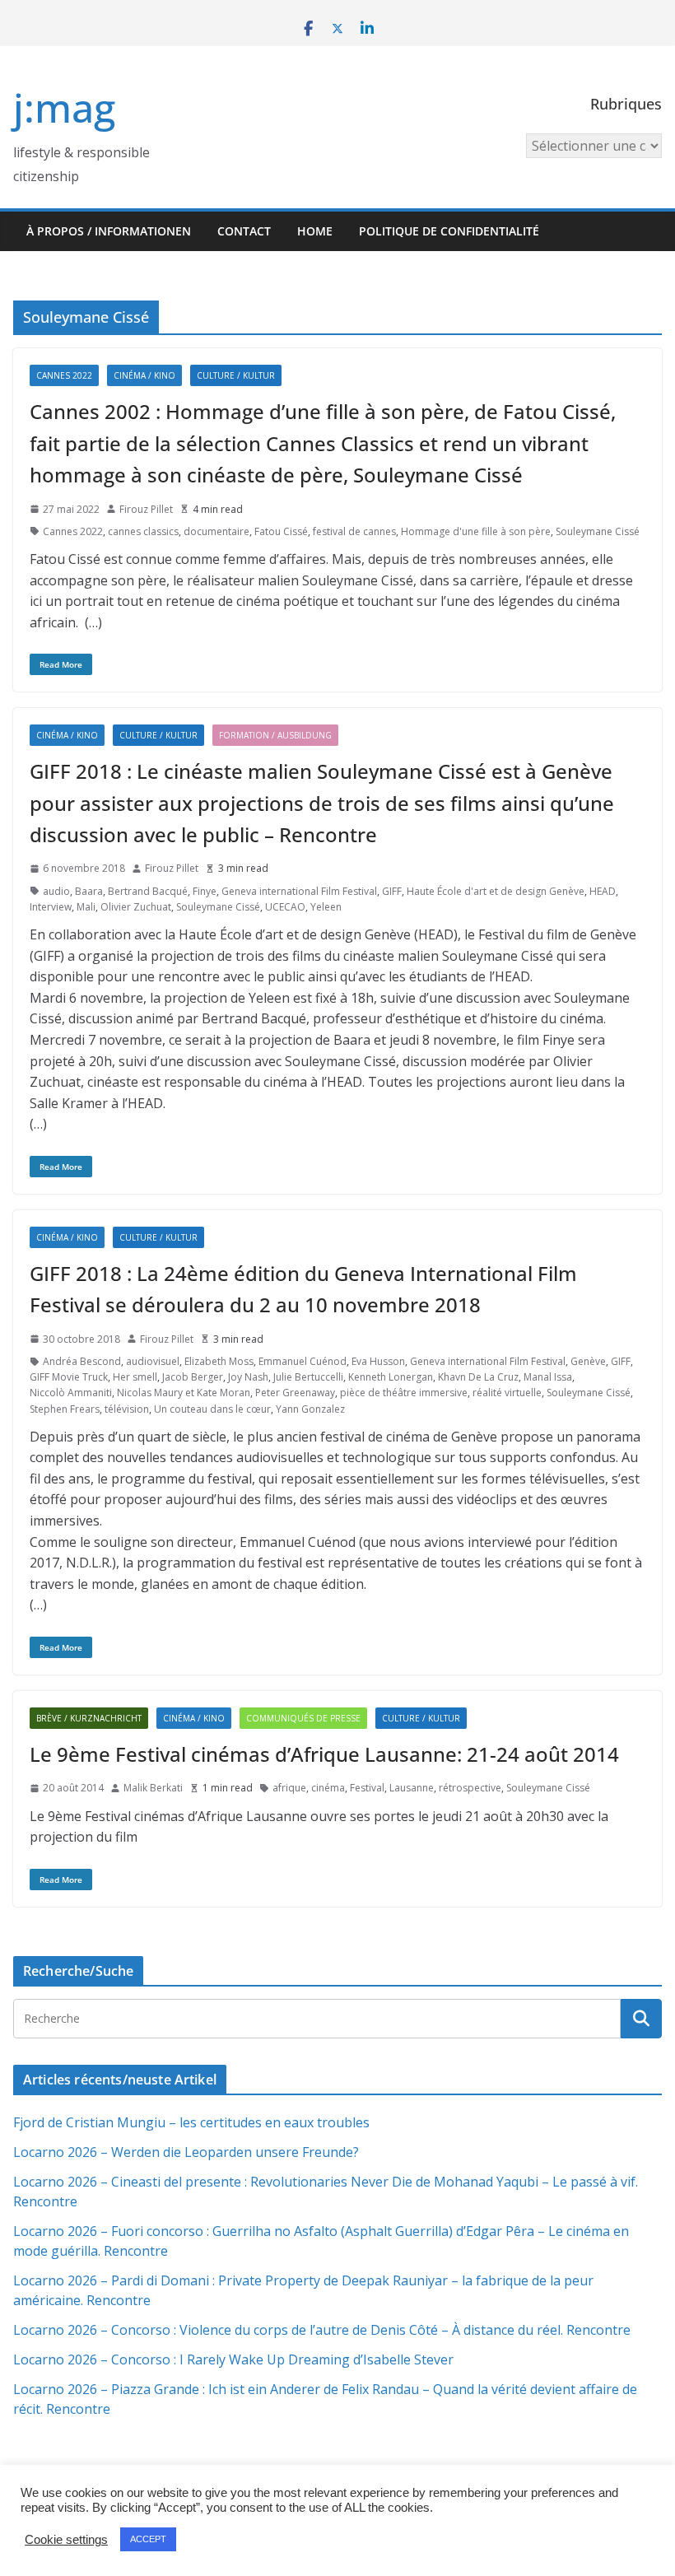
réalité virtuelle (507, 1393)
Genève (588, 1361)
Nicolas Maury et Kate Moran (184, 1393)
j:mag (64, 107)
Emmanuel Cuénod (303, 1361)
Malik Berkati (153, 1788)
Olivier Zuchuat (136, 907)
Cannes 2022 (64, 375)
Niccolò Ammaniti (71, 1393)
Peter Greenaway (295, 1393)
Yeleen (326, 907)
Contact (244, 231)
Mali (86, 907)
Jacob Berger (193, 1377)
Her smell (135, 1377)
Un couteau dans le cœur (212, 1409)
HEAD (603, 891)
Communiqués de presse (303, 1718)
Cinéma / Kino (144, 375)
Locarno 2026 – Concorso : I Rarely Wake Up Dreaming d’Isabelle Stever (233, 2359)
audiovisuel (153, 1361)
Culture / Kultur (236, 375)
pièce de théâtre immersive (404, 1393)
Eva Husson (378, 1361)
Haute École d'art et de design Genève (496, 891)
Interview (51, 907)
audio (56, 891)
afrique (289, 1788)
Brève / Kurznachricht (89, 1718)
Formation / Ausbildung (275, 735)
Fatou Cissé (281, 531)
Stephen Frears (65, 1409)
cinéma (328, 1788)
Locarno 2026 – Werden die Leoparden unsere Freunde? (186, 2152)
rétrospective (470, 1788)
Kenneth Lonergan (391, 1377)
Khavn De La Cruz (478, 1377)
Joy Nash (248, 1377)
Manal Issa (548, 1377)
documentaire (216, 531)
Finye (205, 891)
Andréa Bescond (82, 1361)
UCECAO (285, 907)
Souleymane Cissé (598, 531)
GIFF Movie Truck (69, 1377)
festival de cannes (354, 531)
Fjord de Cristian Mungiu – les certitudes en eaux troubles (191, 2122)
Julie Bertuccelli (308, 1377)
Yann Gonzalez (310, 1409)
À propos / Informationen (109, 231)
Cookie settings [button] (66, 2540)
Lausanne (412, 1788)
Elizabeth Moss (219, 1361)
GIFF (392, 891)
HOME (315, 231)
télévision (127, 1409)
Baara (89, 891)
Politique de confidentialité (449, 231)
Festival (367, 1788)
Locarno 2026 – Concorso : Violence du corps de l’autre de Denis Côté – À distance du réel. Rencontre (322, 2330)
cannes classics (143, 531)
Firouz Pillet (146, 509)
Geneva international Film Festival (299, 891)
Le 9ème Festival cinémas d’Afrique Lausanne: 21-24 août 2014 (324, 1754)
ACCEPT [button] (148, 2539)
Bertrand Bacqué (148, 891)
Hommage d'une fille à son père (476, 531)
